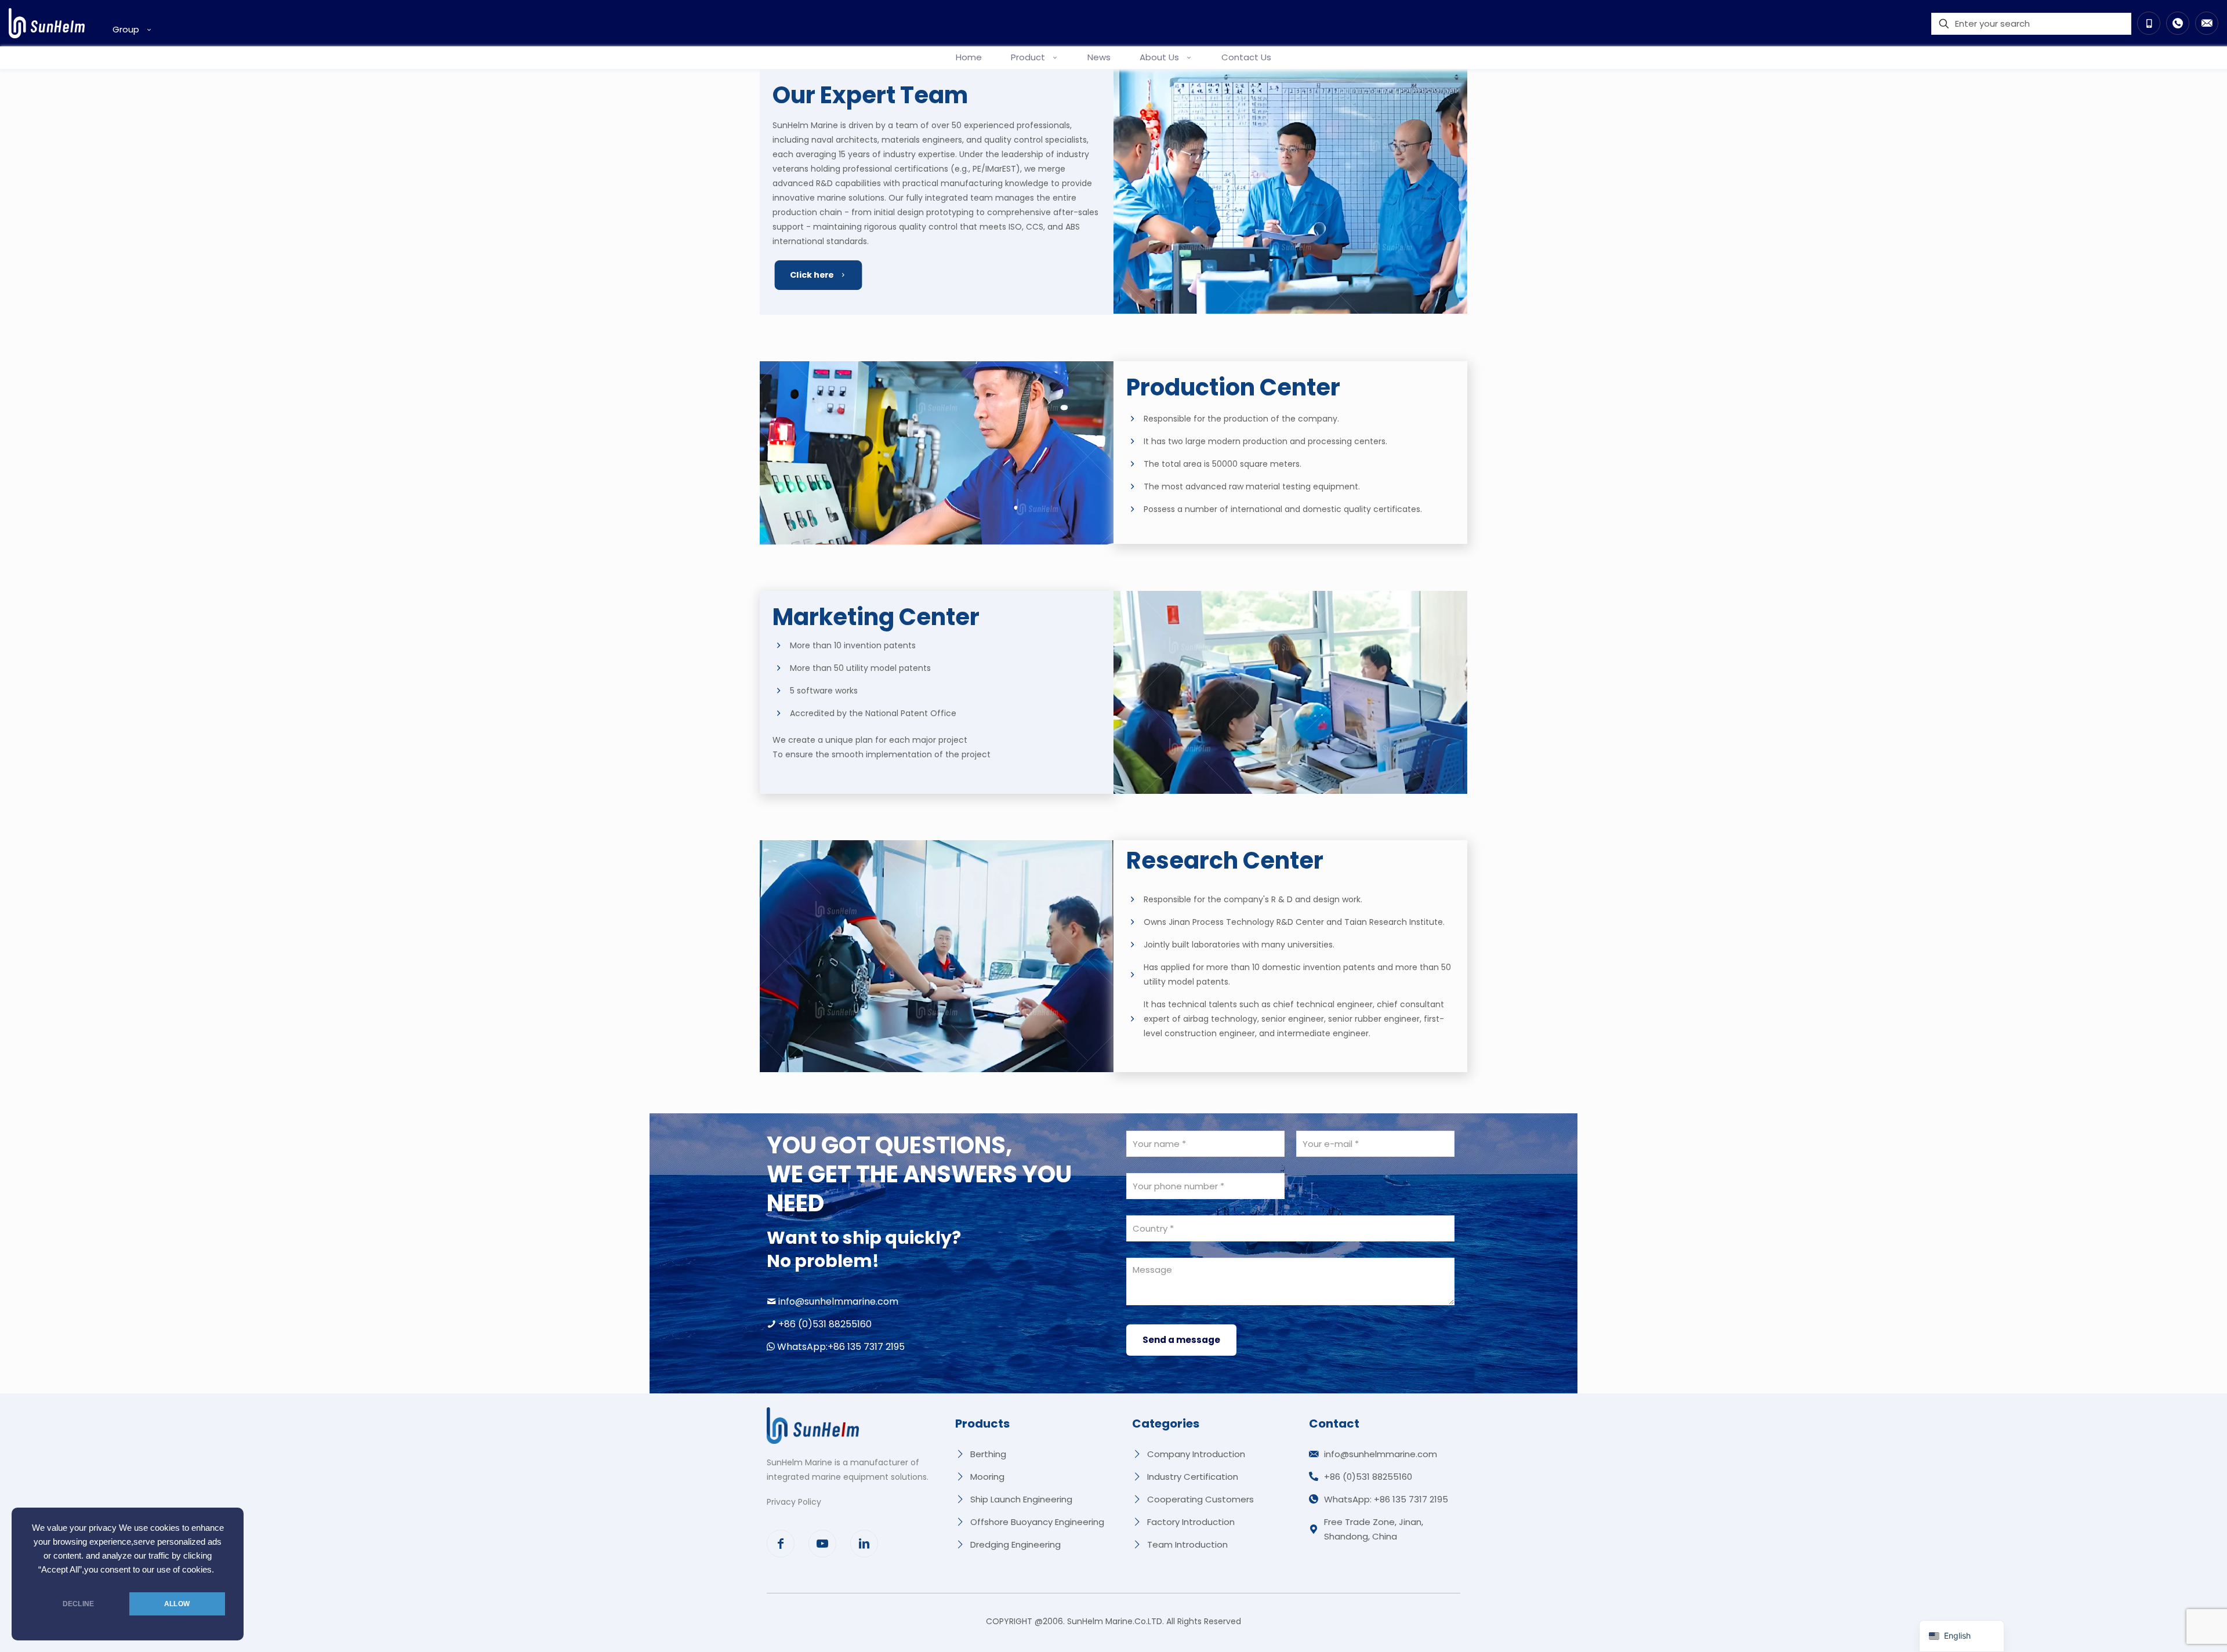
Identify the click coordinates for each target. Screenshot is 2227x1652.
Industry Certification (1193, 1477)
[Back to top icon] (2171, 1628)
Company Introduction (1196, 1454)
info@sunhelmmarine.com (838, 1301)
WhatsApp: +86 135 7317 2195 (1386, 1499)
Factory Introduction (1191, 1522)
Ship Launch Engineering (1021, 1499)
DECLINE (78, 1604)
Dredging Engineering (1015, 1544)
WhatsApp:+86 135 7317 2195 (841, 1347)
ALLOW (177, 1604)
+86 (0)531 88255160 (825, 1324)
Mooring (987, 1477)
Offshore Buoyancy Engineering (1037, 1522)
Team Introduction (1187, 1544)
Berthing (988, 1454)
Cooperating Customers (1200, 1499)
